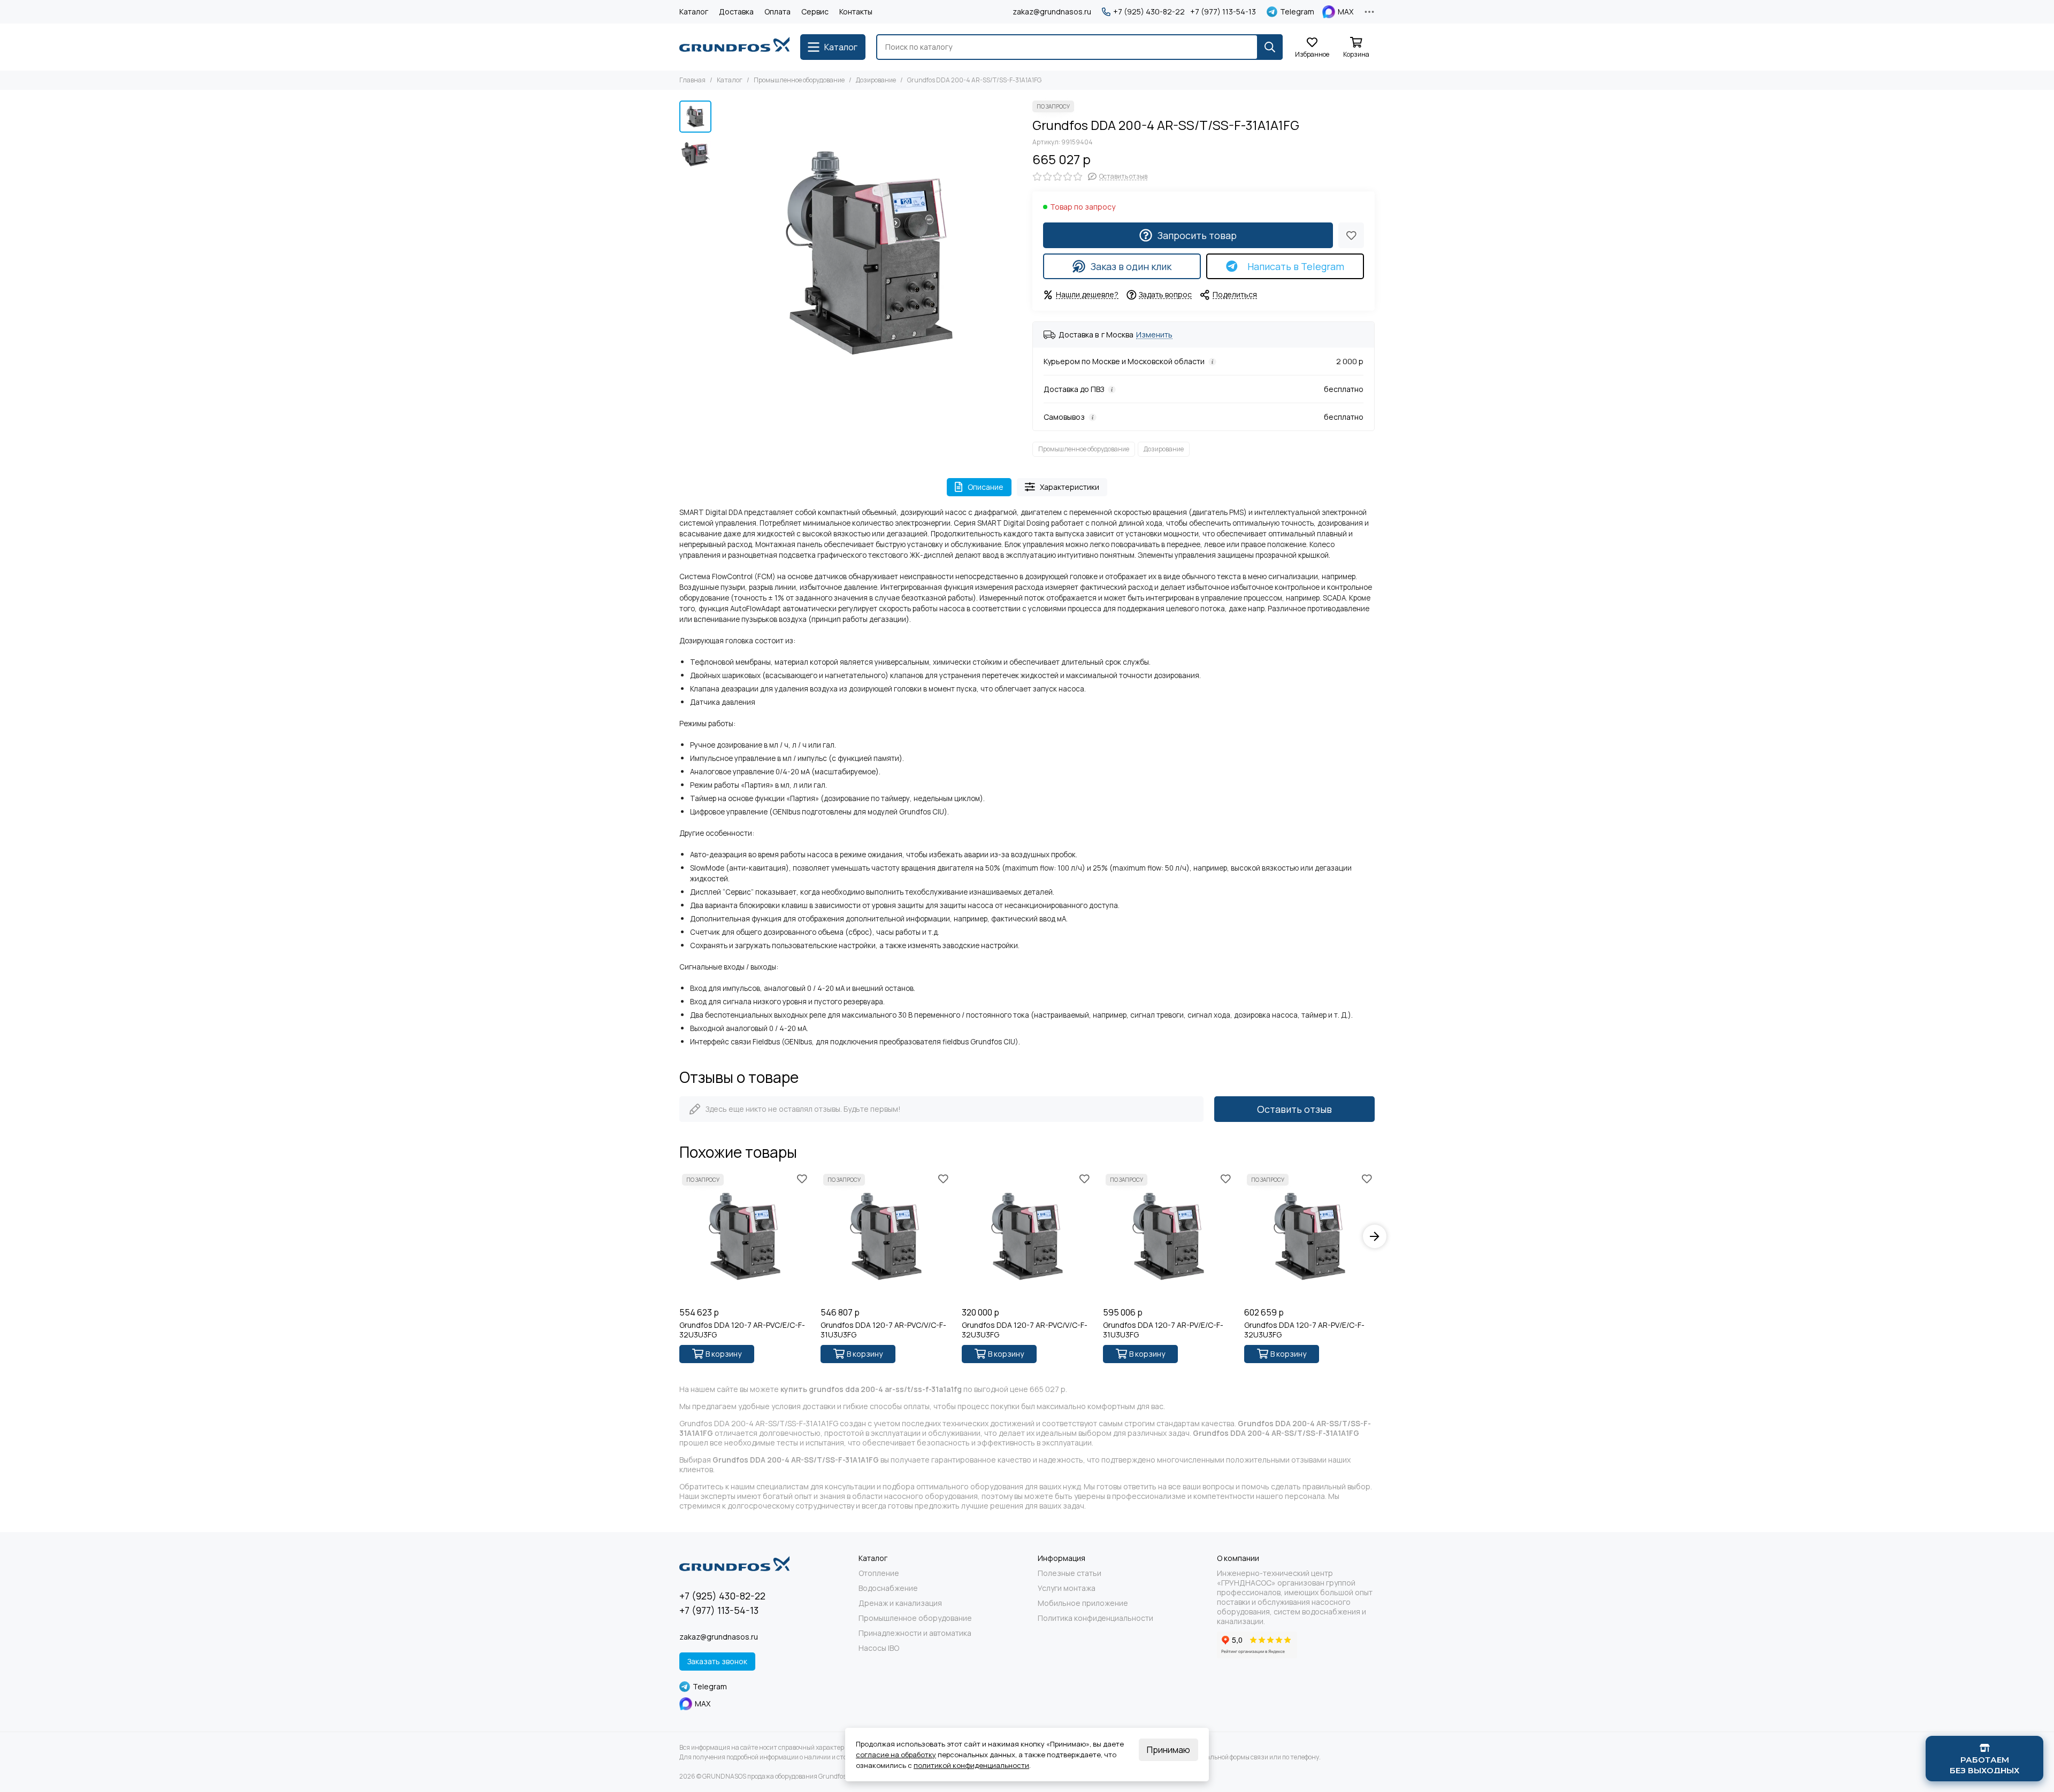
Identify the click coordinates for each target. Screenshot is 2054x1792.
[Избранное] (1351, 235)
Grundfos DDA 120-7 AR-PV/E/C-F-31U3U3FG (1163, 1330)
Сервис (815, 11)
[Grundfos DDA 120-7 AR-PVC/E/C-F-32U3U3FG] (745, 1236)
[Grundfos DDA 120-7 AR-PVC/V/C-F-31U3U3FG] (886, 1236)
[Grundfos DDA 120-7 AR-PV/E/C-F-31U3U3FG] (1168, 1236)
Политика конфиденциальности (1095, 1618)
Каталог (694, 11)
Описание (986, 487)
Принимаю (1168, 1750)
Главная (692, 80)
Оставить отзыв (1294, 1109)
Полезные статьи (1070, 1573)
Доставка (736, 11)
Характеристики (1070, 487)
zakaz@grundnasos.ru (1052, 11)
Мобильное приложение (1083, 1603)
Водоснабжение (888, 1588)
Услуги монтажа (1067, 1588)
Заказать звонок (717, 1661)
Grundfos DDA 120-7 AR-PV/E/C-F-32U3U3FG (1304, 1330)
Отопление (879, 1573)
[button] (722, 253)
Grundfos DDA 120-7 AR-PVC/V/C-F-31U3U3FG (883, 1330)
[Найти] (1270, 47)
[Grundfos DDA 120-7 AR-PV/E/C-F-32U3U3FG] (1309, 1236)
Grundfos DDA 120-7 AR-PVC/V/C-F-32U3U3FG (1025, 1330)
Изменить (1154, 335)
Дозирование (876, 80)
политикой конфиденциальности (971, 1765)
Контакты (856, 11)
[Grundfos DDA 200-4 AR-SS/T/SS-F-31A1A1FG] (869, 253)
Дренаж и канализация (900, 1603)
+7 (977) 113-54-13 (1223, 12)
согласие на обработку (896, 1755)
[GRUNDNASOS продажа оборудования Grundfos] (734, 47)
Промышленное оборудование (799, 80)
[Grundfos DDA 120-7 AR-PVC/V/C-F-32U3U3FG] (1027, 1236)
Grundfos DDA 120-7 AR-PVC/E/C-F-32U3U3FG (742, 1330)
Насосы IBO (879, 1648)
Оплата (777, 11)
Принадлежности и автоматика (915, 1633)
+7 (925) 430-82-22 (1149, 12)
